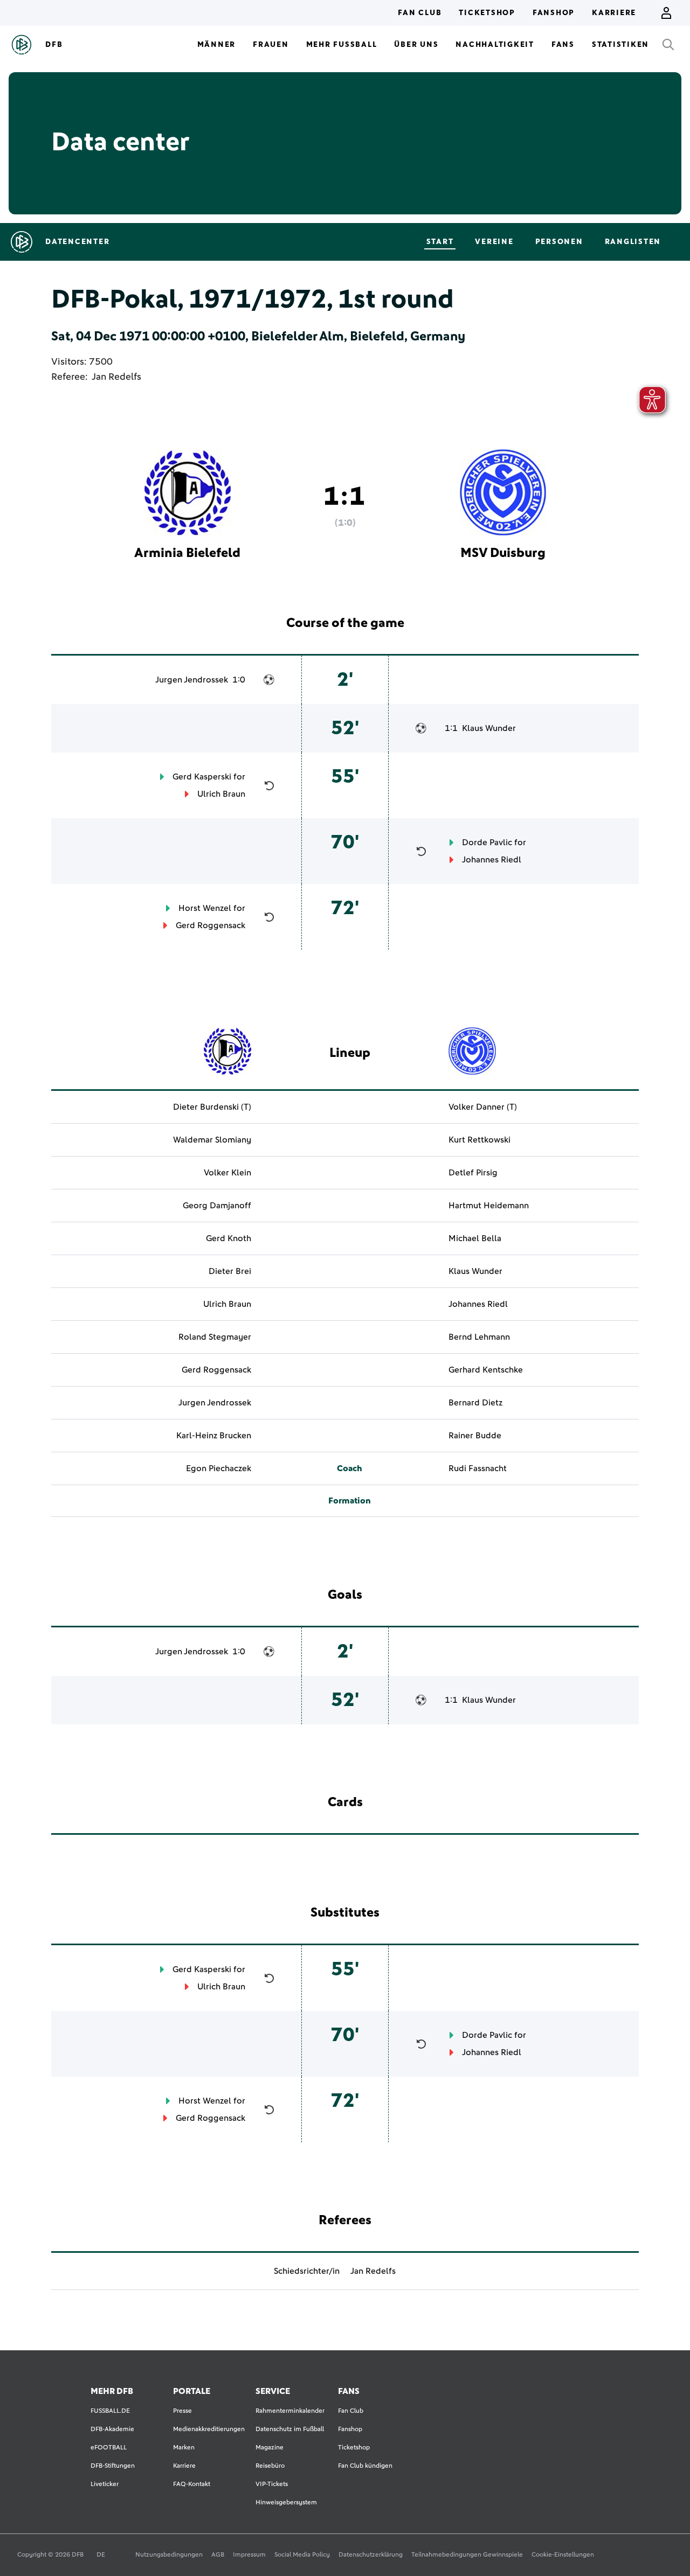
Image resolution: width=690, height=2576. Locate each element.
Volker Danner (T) (483, 1107)
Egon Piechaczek (219, 1468)
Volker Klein (227, 1173)
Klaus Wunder (489, 728)
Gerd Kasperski (202, 777)
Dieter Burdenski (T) (212, 1107)
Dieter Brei (230, 1271)
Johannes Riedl (492, 860)
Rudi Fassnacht (478, 1468)
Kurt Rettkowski (479, 1140)
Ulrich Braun (221, 794)
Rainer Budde (475, 1436)
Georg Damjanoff (217, 1206)
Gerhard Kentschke (486, 1370)
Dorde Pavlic (487, 843)
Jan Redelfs (116, 377)
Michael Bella (475, 1238)
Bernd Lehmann (479, 1337)
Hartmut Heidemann (489, 1206)
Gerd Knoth (229, 1238)
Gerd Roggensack (211, 925)
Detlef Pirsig (473, 1173)
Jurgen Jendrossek (192, 680)
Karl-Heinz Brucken (214, 1436)
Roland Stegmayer (215, 1337)
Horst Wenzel (205, 908)
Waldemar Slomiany (212, 1140)
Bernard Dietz (475, 1403)
